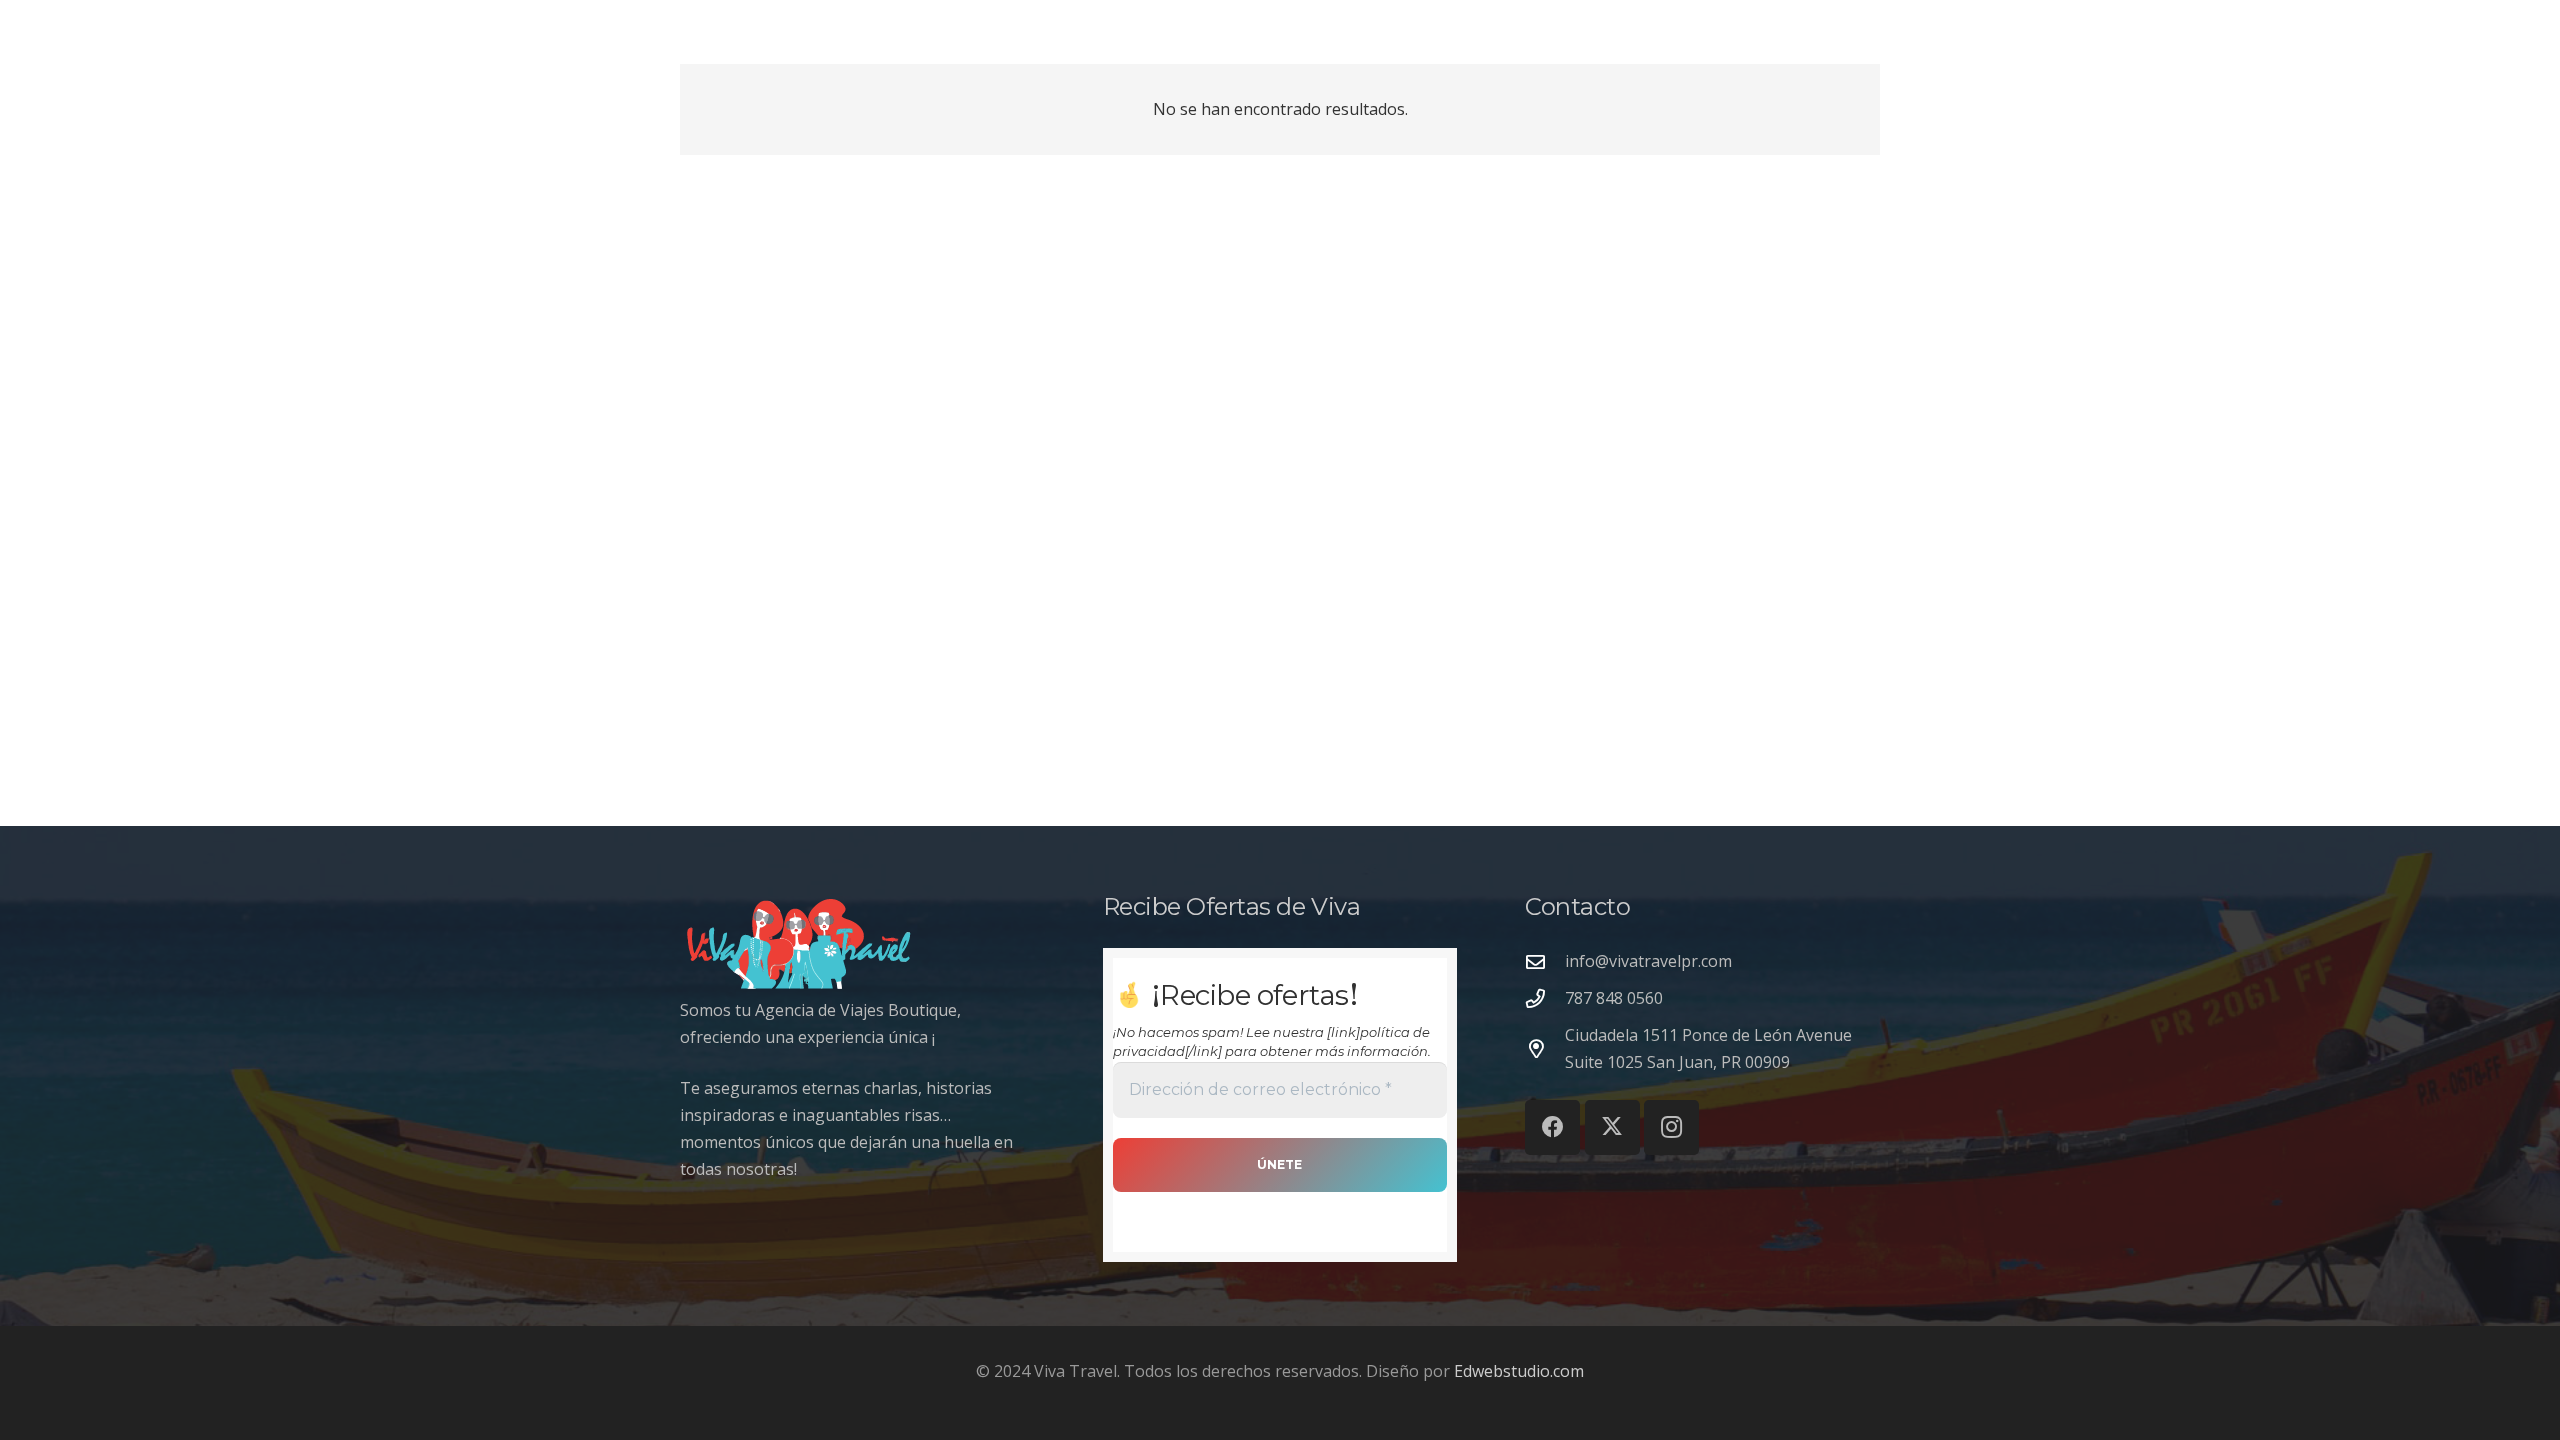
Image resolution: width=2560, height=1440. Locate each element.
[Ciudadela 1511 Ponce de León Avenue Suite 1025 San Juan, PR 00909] (1545, 1048)
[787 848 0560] (1545, 998)
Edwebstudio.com (1519, 1371)
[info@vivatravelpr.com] (1545, 961)
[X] (1612, 1127)
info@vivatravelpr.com (1648, 961)
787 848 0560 (1614, 998)
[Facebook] (1552, 1127)
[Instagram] (1671, 1127)
